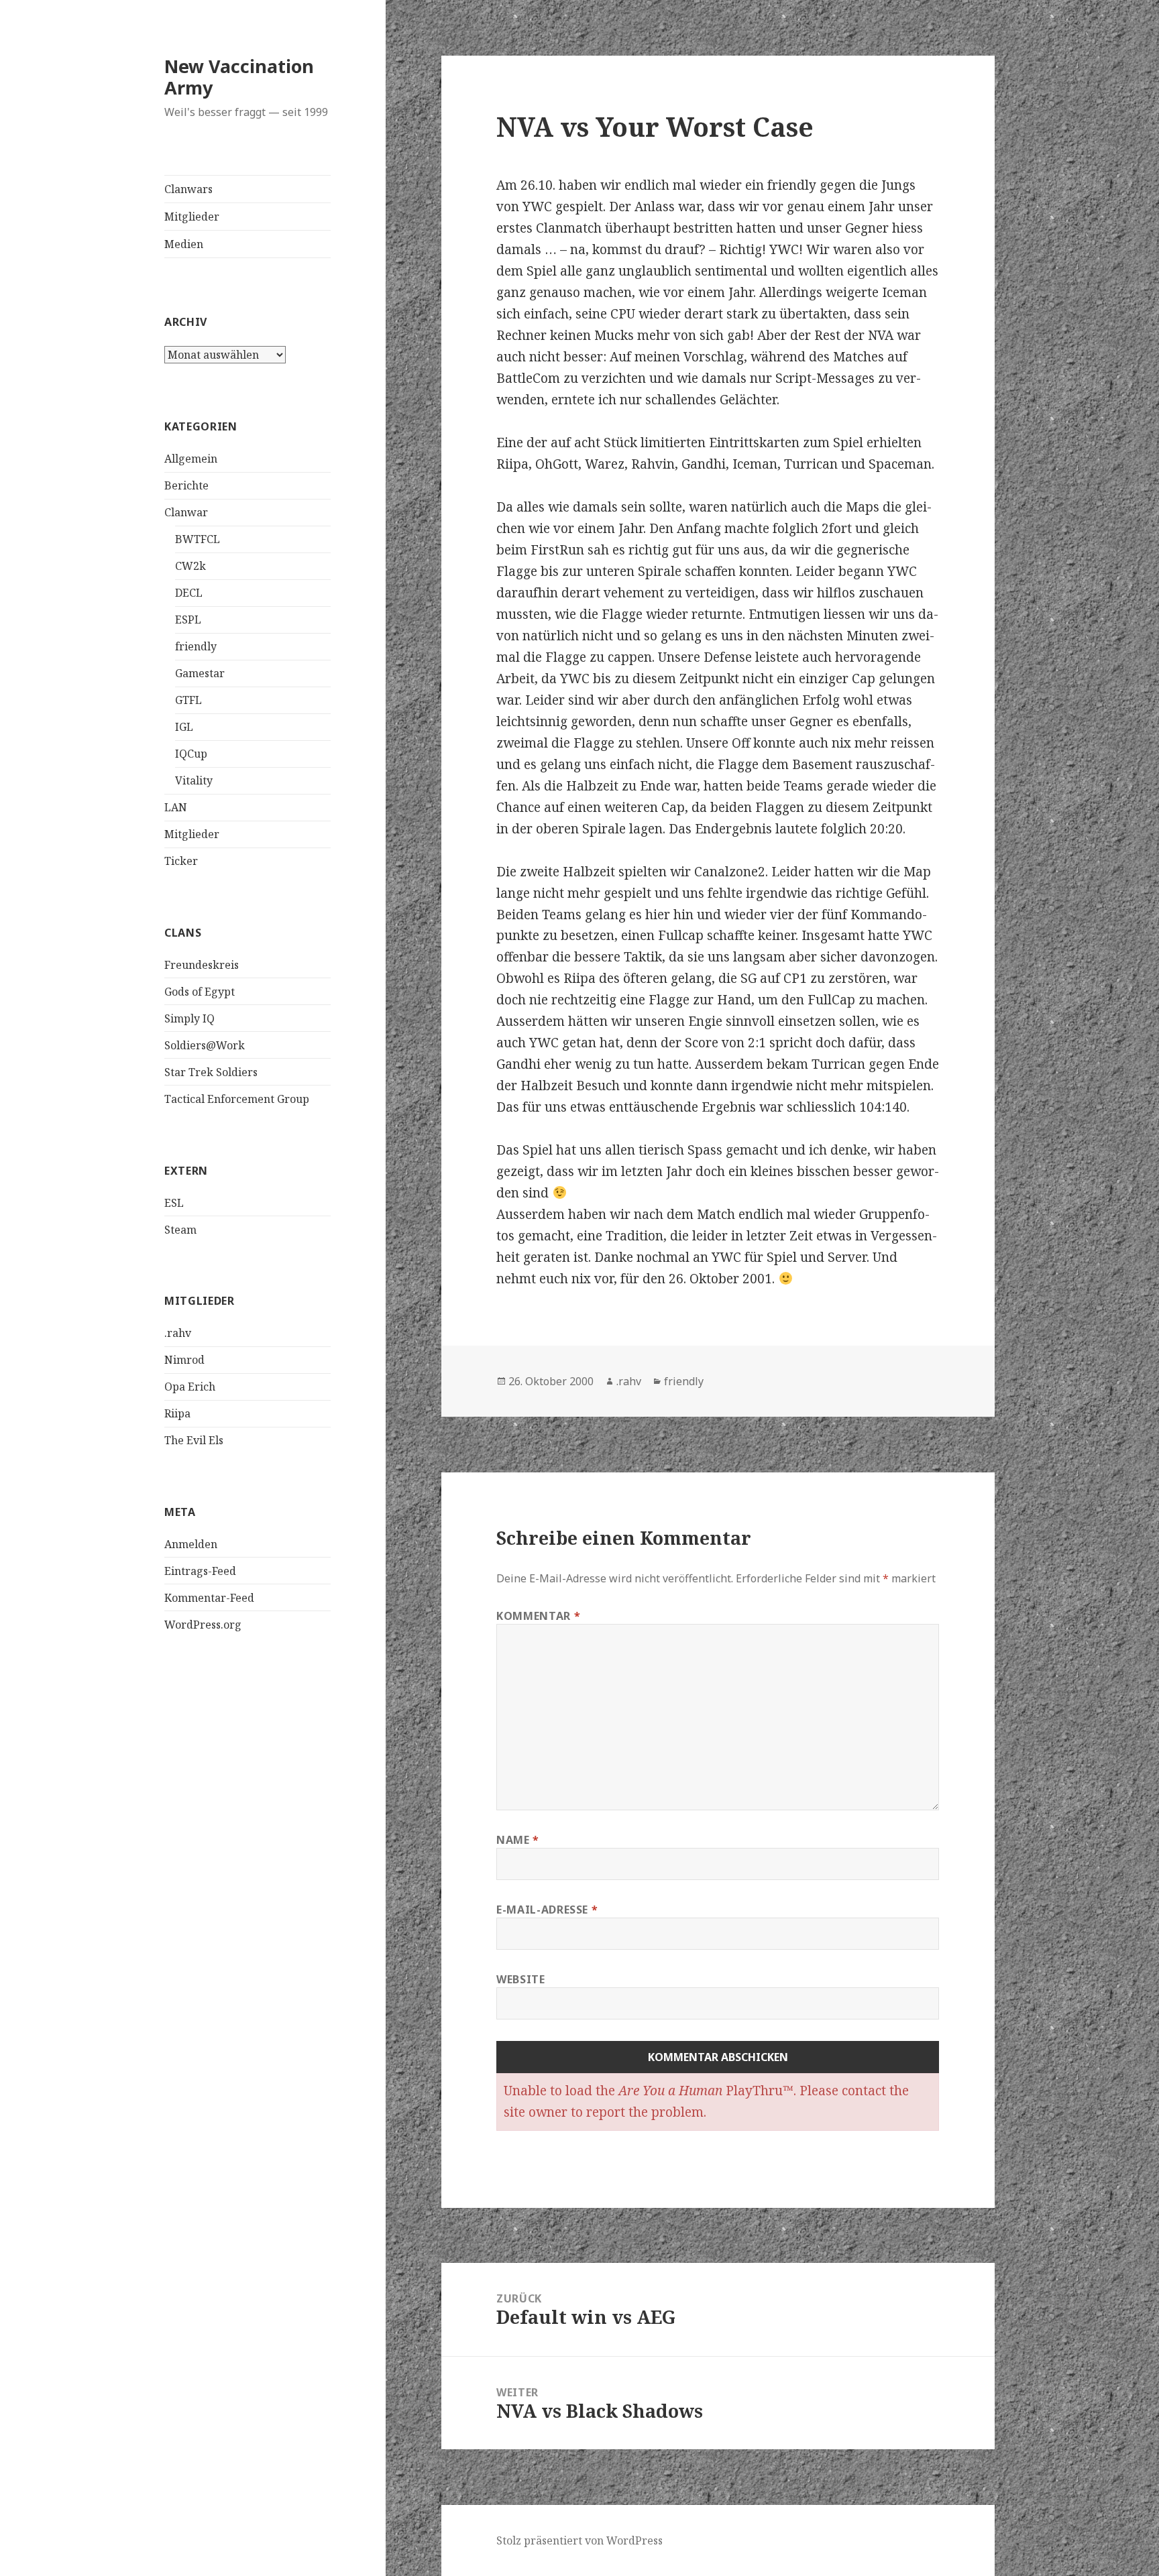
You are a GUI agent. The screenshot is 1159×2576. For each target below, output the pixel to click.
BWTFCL (198, 539)
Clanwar (186, 512)
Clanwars (188, 189)
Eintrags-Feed (200, 1571)
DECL (189, 593)
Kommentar (538, 1616)
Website (520, 1979)
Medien (184, 244)
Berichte (186, 485)
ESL (174, 1203)
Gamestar (200, 673)
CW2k (190, 566)
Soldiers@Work (205, 1045)
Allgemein (191, 459)
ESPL (188, 620)
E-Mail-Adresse (547, 1910)
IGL (184, 727)
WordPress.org (203, 1625)
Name (518, 1840)
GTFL (188, 700)
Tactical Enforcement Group (237, 1099)
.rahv (178, 1333)
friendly (196, 646)
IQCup (191, 754)
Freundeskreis (202, 965)
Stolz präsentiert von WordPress (579, 2540)
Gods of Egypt (200, 992)
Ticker (181, 861)
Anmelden (191, 1544)
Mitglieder (192, 217)
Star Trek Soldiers (211, 1072)
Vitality (194, 780)
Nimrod (184, 1360)
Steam (180, 1230)
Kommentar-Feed (209, 1598)
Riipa (177, 1413)
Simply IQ (189, 1018)
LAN (176, 807)
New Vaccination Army (239, 77)
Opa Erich (190, 1387)
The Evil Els (194, 1440)
